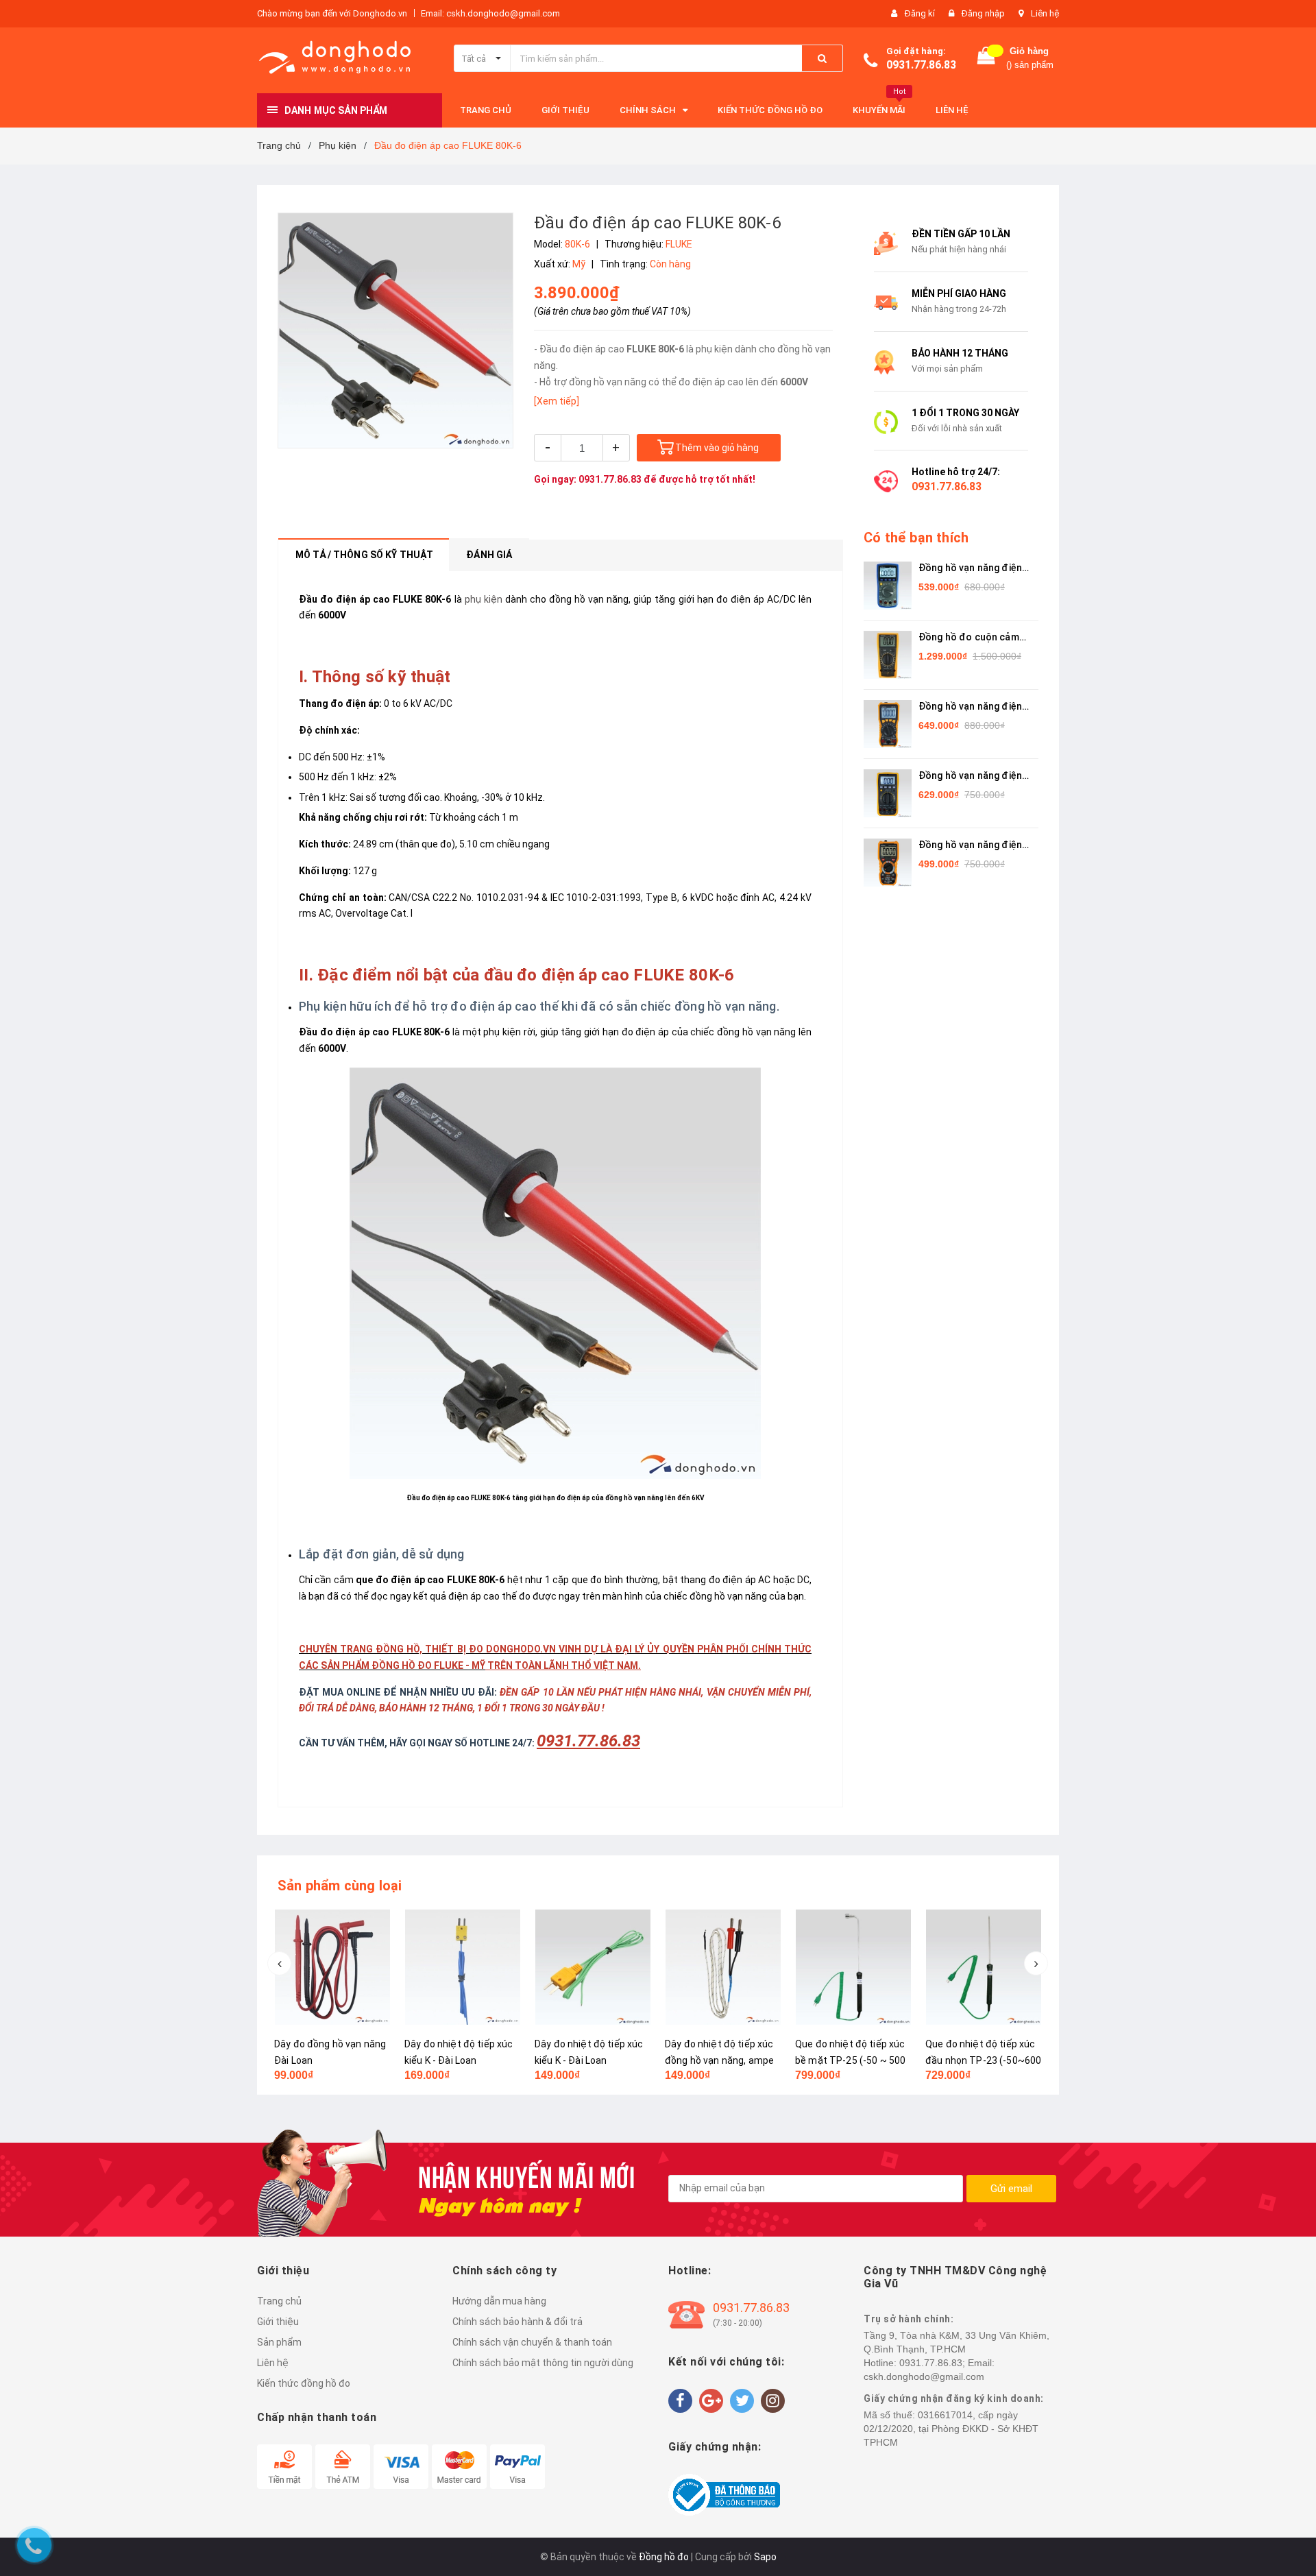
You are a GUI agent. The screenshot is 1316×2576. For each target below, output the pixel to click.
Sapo (765, 2557)
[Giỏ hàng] (986, 59)
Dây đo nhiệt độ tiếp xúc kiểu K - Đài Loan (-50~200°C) (328, 2060)
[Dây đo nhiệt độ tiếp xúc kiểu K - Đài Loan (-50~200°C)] (332, 1967)
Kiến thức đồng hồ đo (304, 2383)
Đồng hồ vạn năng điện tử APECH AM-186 (970, 777)
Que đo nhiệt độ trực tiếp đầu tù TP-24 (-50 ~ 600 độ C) (982, 2060)
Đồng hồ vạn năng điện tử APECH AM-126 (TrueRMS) (970, 707)
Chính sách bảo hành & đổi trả (517, 2322)
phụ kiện (484, 599)
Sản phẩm (279, 2342)
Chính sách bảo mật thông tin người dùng (543, 2363)
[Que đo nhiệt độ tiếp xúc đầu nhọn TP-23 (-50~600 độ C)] (853, 1967)
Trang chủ (279, 2301)
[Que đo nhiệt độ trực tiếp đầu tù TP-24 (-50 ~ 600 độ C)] (984, 1967)
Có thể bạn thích (916, 538)
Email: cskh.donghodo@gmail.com (490, 13)
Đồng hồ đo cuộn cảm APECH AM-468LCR (969, 638)
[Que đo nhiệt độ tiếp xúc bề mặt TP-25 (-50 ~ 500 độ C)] (723, 1967)
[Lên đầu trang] (1292, 1275)
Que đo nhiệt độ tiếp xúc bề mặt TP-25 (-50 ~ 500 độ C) (720, 2060)
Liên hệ (1045, 13)
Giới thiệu (278, 2322)
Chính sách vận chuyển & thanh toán (532, 2342)
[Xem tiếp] (557, 401)
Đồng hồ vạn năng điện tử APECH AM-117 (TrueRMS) (970, 569)
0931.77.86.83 (921, 65)
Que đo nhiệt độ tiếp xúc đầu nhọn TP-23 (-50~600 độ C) (853, 2060)
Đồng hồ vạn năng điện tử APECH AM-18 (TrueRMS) (970, 846)
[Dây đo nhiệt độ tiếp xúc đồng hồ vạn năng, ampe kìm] (593, 1967)
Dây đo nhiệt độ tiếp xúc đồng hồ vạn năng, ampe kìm (589, 2060)
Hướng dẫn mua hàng (499, 2301)
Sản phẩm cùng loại (340, 1886)
